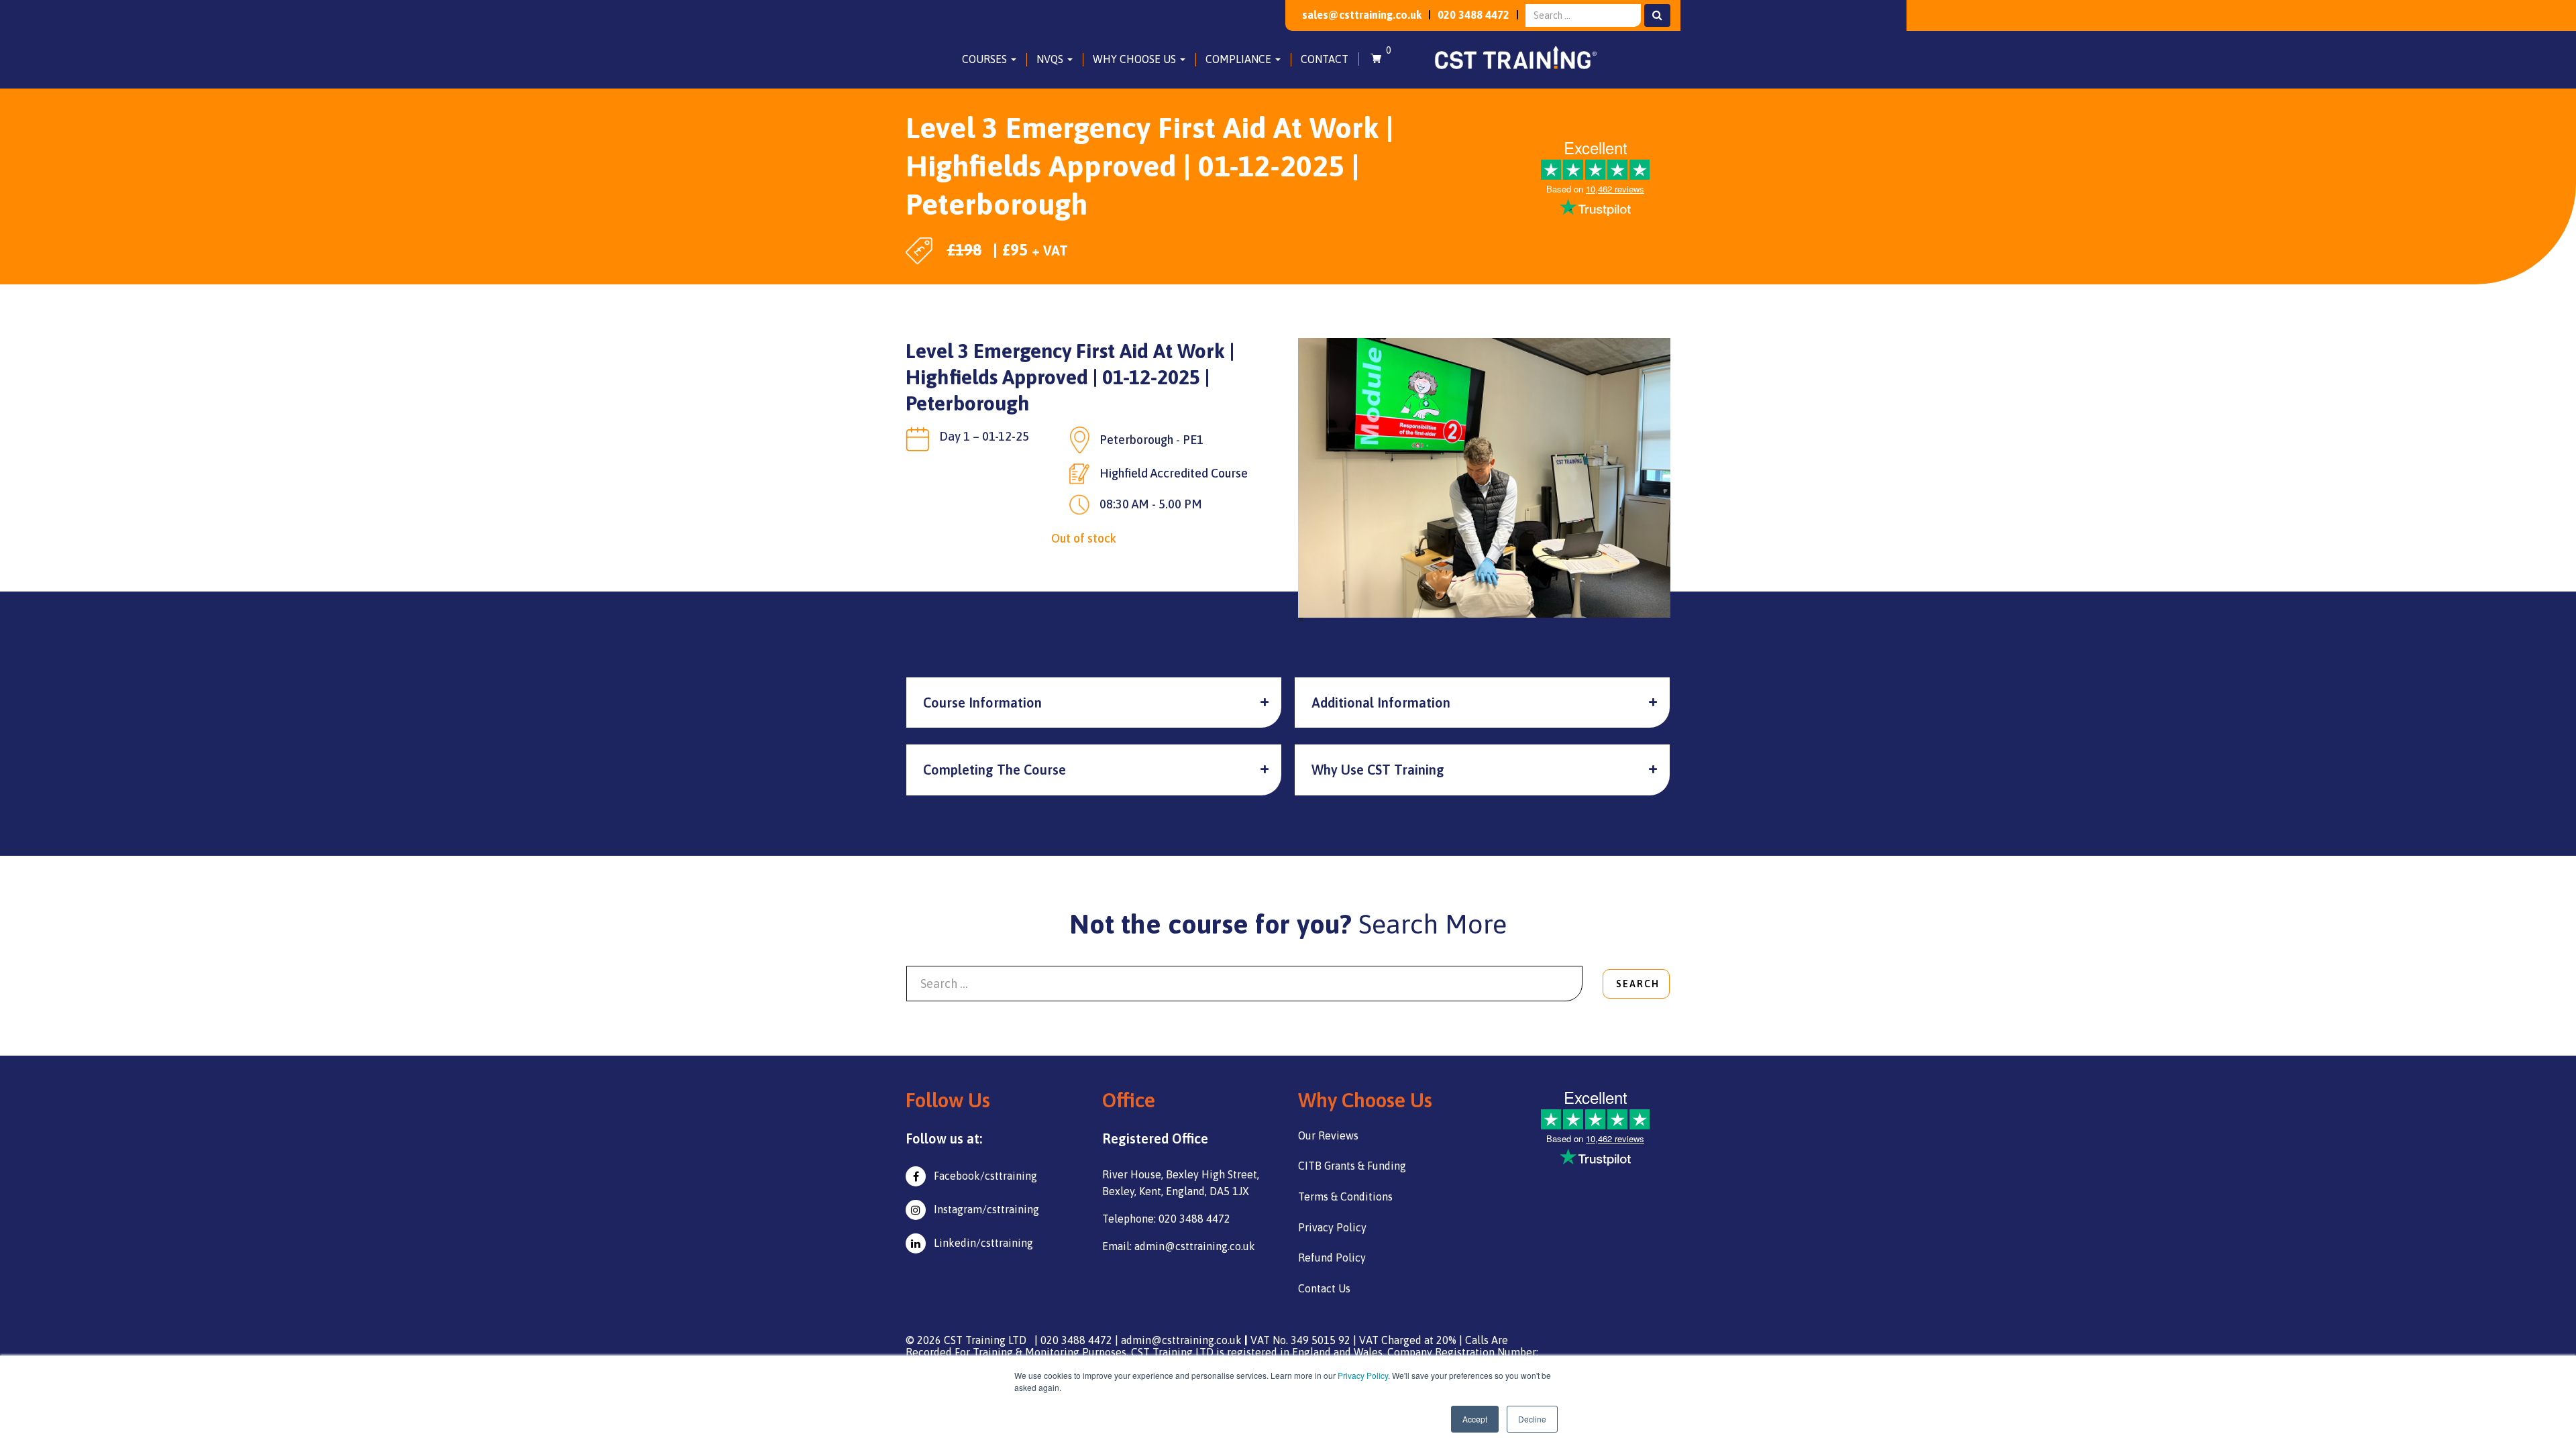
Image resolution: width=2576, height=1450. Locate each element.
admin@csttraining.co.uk (1181, 1340)
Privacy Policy (1363, 1375)
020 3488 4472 (1473, 15)
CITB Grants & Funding (1352, 1166)
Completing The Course (995, 770)
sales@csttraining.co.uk (1362, 15)
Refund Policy (1332, 1258)
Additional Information (1381, 703)
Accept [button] (1475, 1419)
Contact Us (1324, 1288)
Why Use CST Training (1378, 770)
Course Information (982, 703)
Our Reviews (1328, 1135)
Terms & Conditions (1345, 1196)
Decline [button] (1532, 1419)
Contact (1325, 59)
